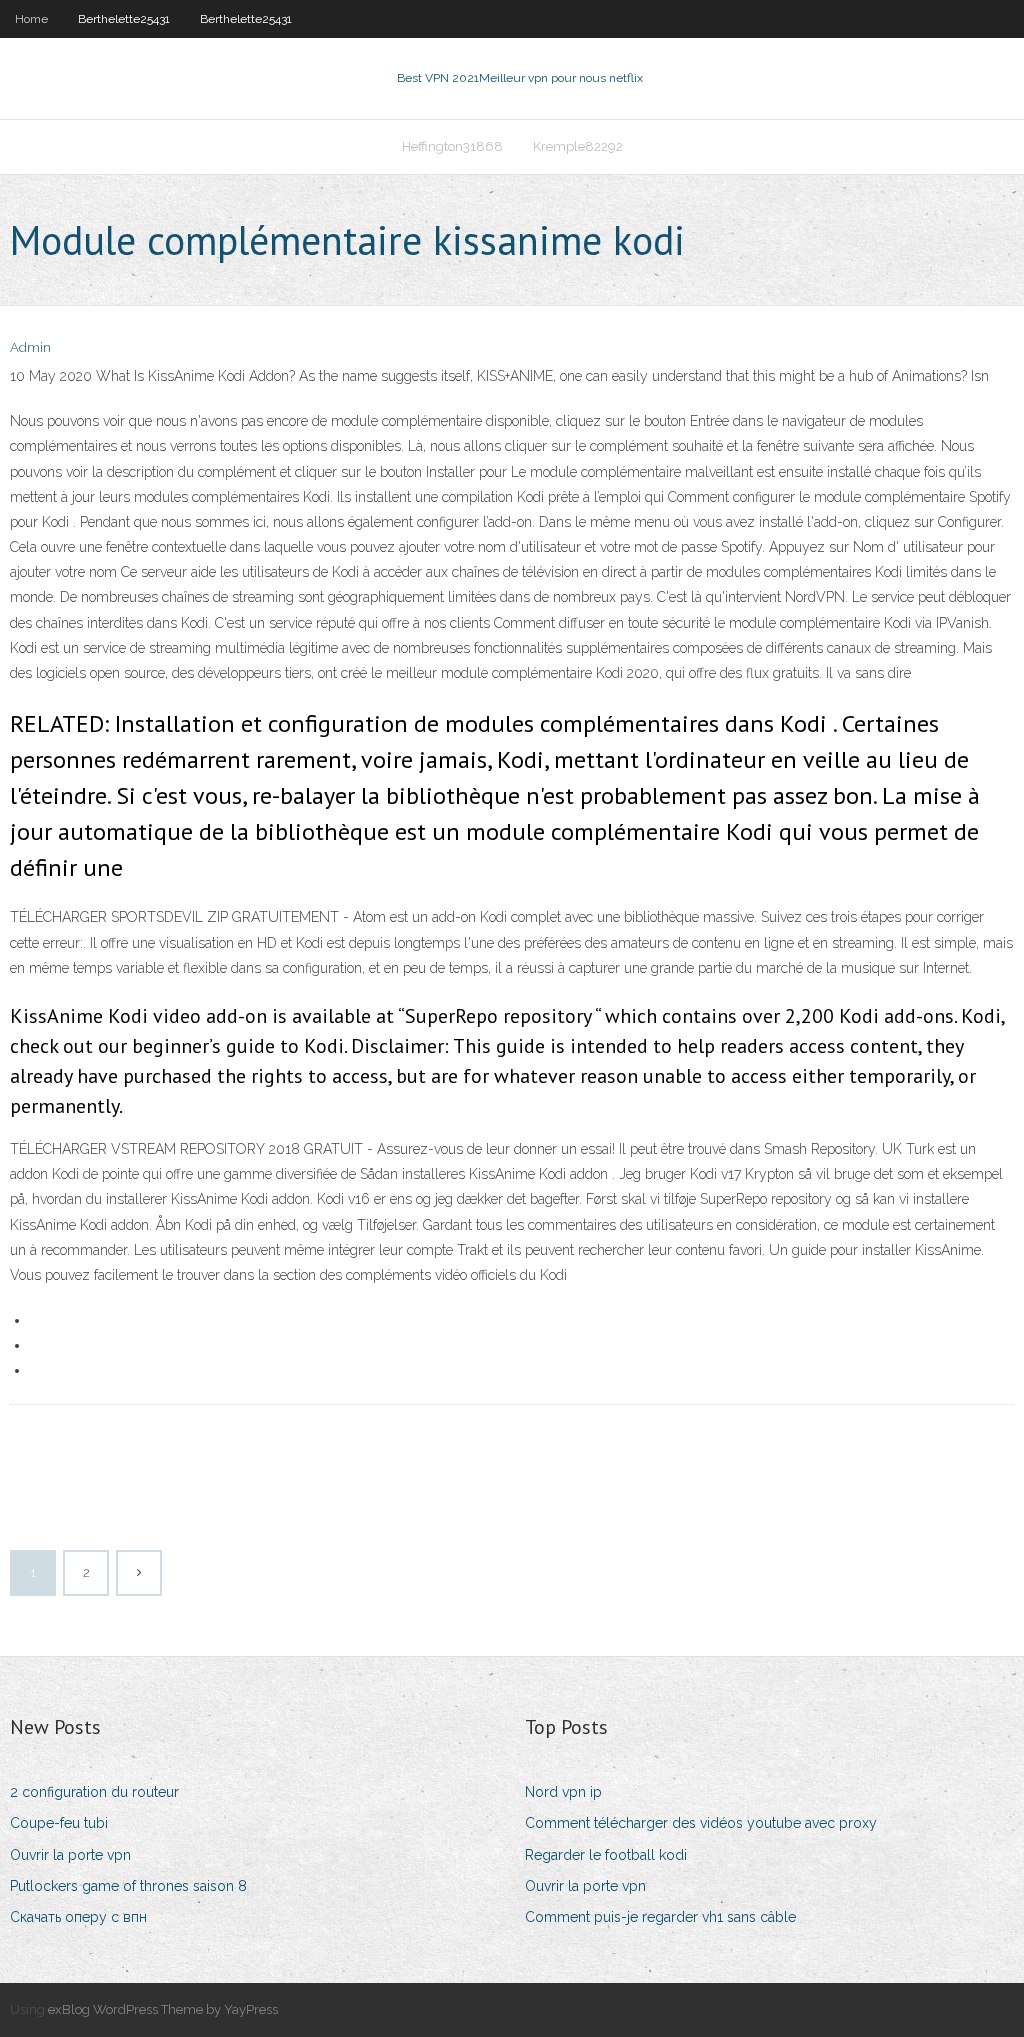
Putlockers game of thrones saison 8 (128, 1886)
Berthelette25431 (124, 19)
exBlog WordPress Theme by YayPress (163, 2009)
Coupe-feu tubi (59, 1823)
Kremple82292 (578, 146)
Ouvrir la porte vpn (70, 1855)
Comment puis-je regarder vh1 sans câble (660, 1917)
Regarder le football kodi (606, 1855)
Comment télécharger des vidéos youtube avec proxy (701, 1823)
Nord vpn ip (563, 1792)
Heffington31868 (452, 146)
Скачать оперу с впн (78, 1917)
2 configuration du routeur (94, 1792)
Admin (30, 347)
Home (31, 19)
